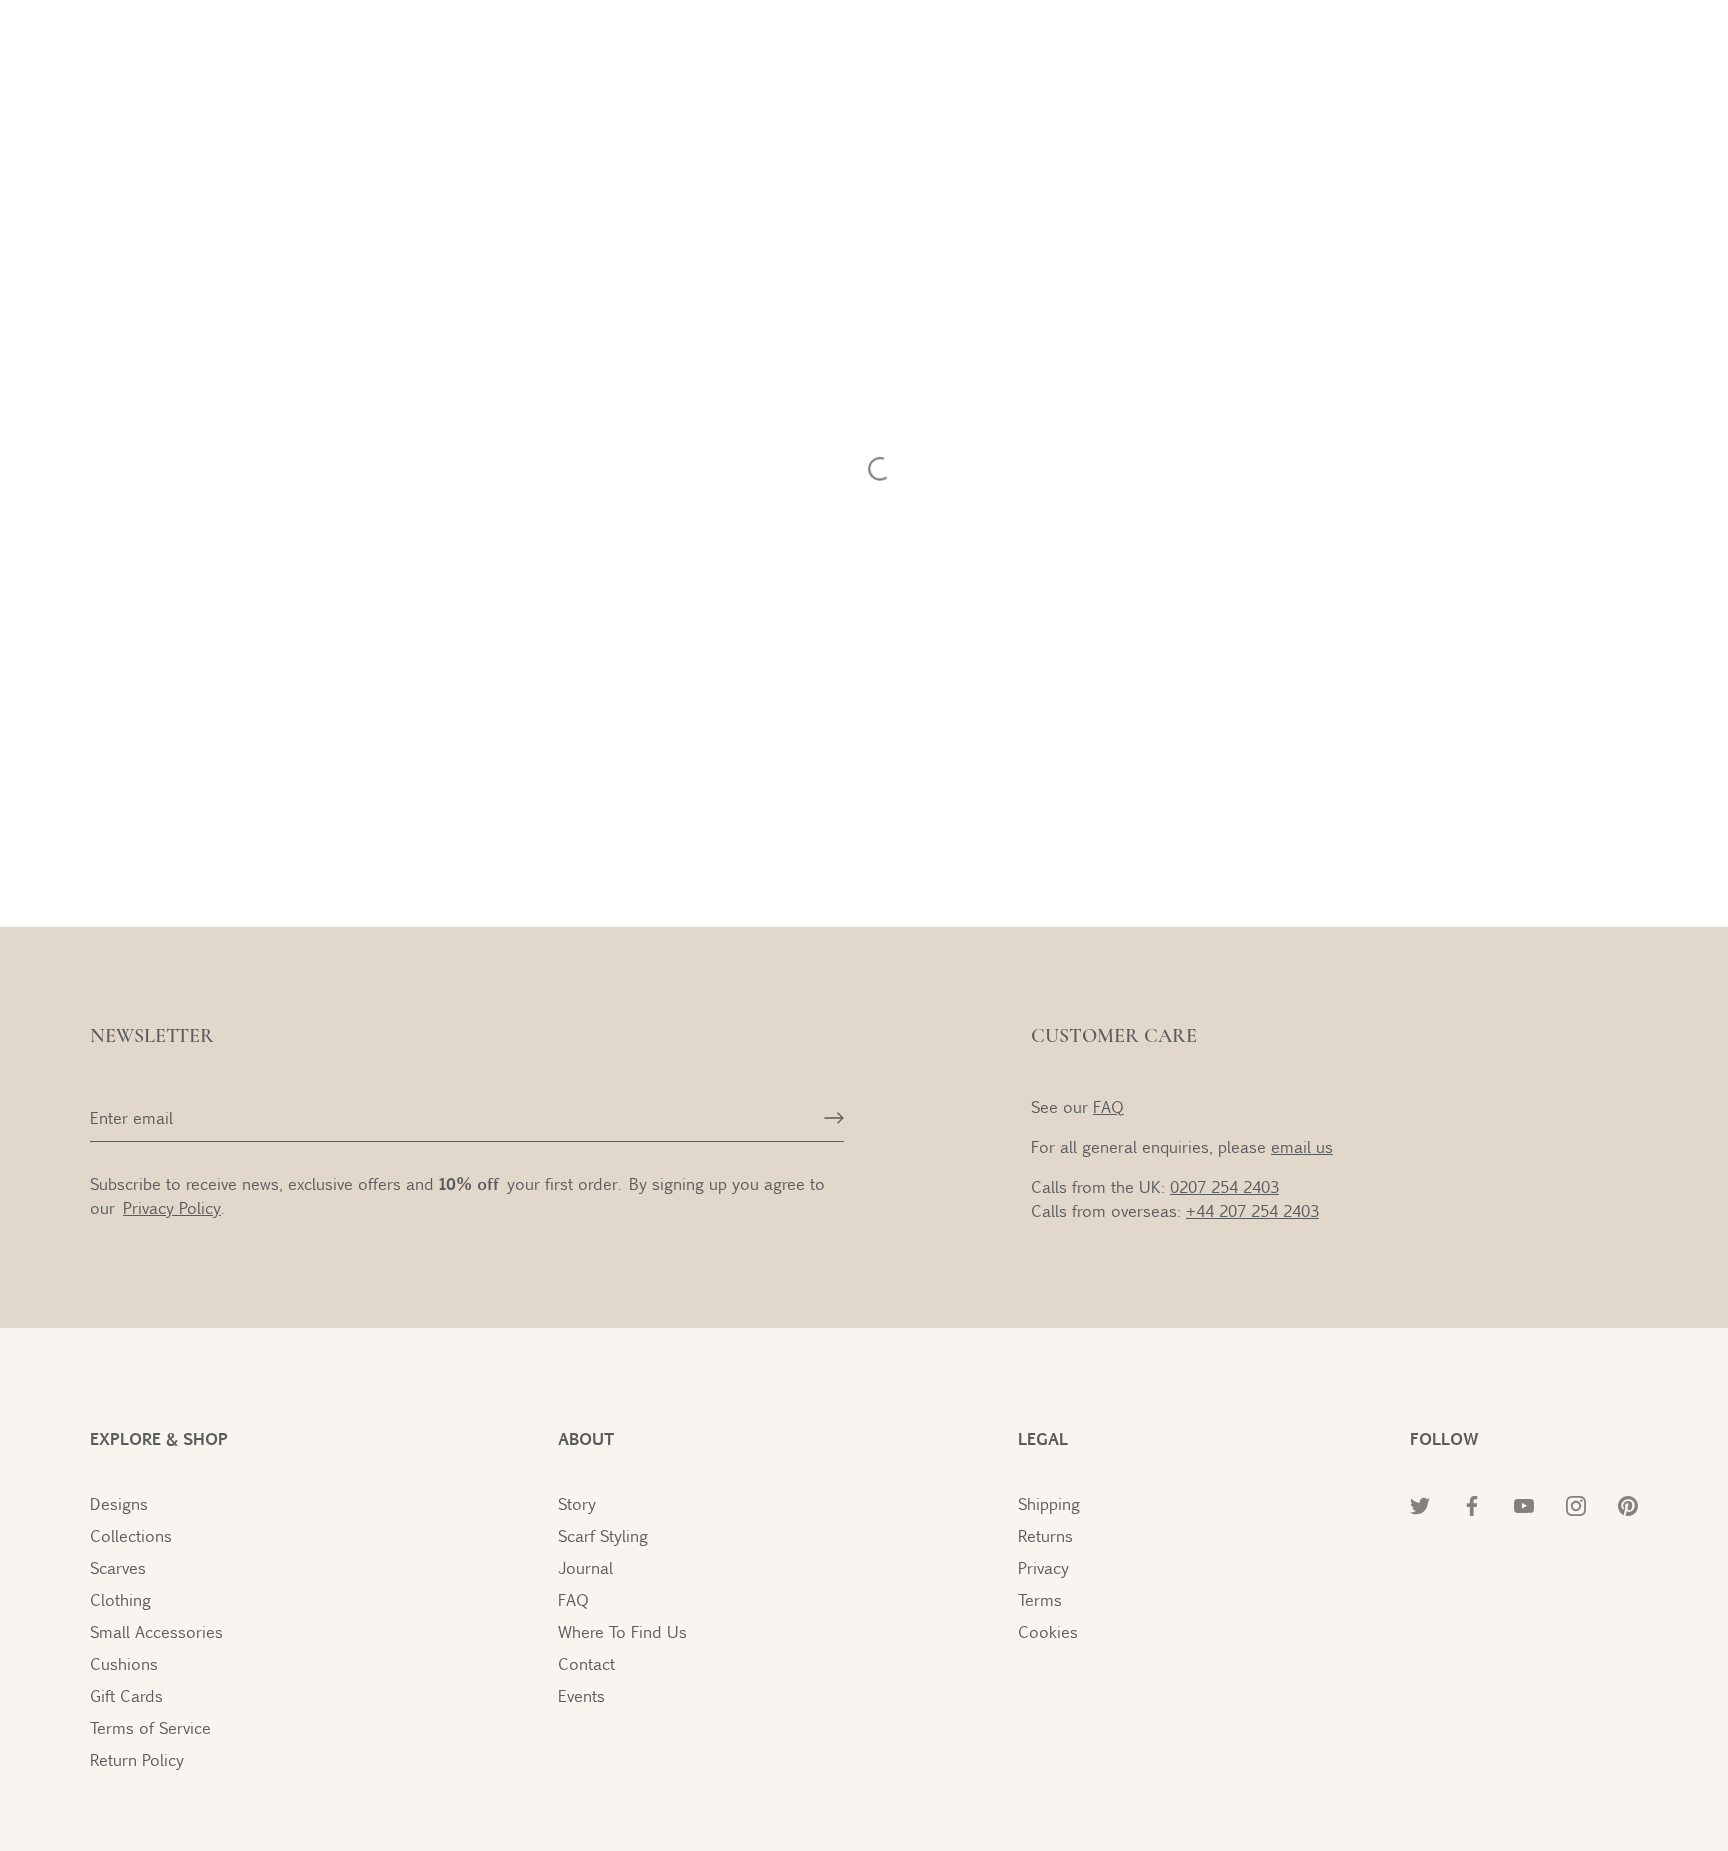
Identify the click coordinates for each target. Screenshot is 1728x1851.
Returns (1045, 1535)
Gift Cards (126, 1695)
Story (577, 1503)
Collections (131, 1535)
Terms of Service (150, 1727)
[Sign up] (834, 1118)
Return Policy (137, 1759)
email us (1302, 1146)
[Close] (1692, 1394)
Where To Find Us (622, 1631)
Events (581, 1695)
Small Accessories (156, 1631)
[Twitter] (1404, 1775)
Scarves (118, 1567)
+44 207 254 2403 (1252, 1210)
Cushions (124, 1663)
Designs (119, 1503)
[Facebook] (1448, 1775)
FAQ (1108, 1106)
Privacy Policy (1490, 1589)
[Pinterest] (1580, 1775)
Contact (586, 1663)
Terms (1040, 1599)
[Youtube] (1492, 1775)
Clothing (120, 1599)
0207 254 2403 (1224, 1186)
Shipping (1049, 1503)
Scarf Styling (603, 1535)
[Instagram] (1536, 1775)
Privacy (1043, 1567)
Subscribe (1491, 1714)
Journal (585, 1567)
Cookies (1048, 1631)
